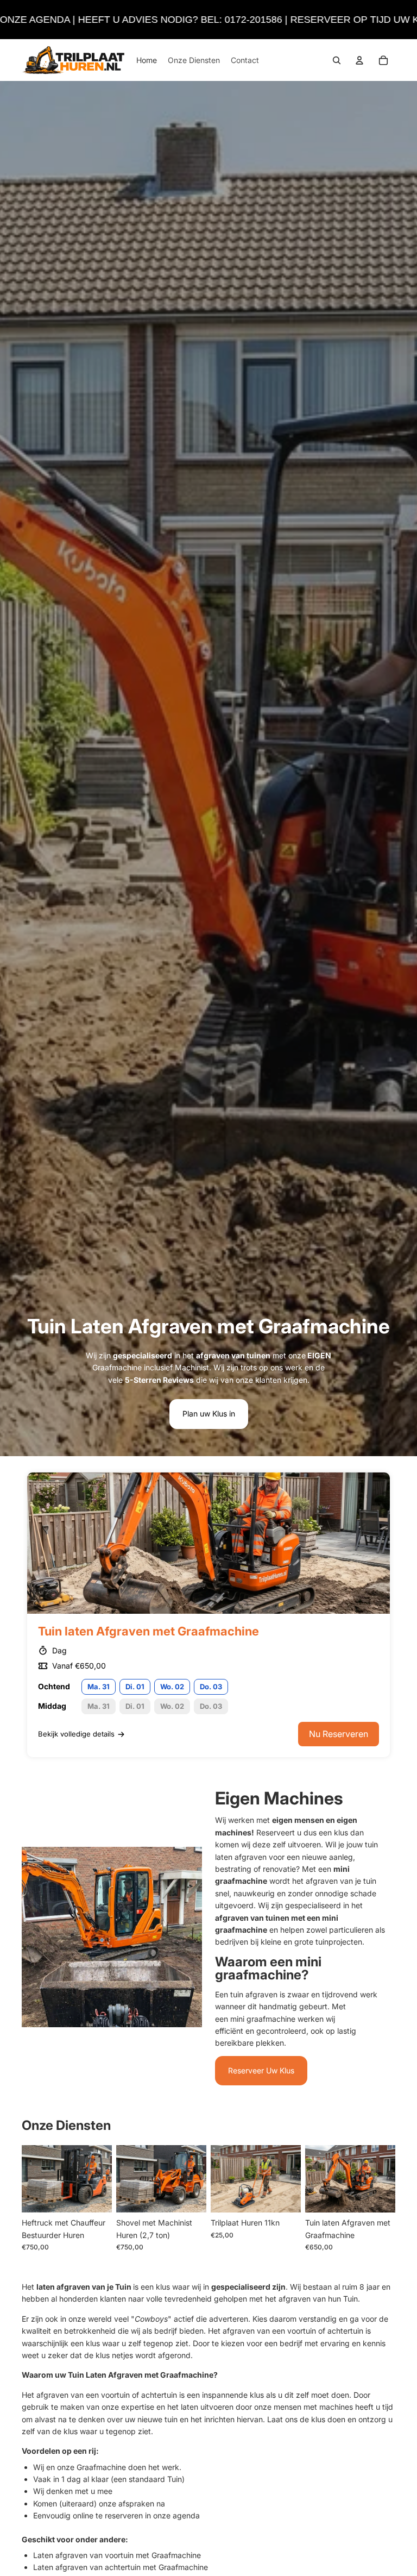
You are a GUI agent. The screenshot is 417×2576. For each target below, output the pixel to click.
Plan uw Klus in (209, 1414)
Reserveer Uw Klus (261, 2070)
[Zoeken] (337, 60)
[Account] (359, 60)
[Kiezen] (95, 2196)
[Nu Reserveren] (284, 2196)
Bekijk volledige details (76, 1734)
